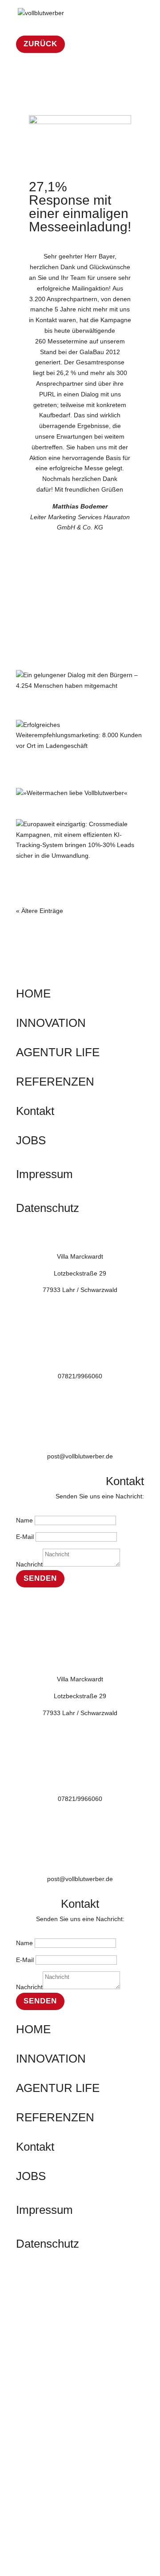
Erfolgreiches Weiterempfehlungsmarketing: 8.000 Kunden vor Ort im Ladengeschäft (69, 772)
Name (24, 1520)
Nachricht (29, 1564)
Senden (40, 1578)
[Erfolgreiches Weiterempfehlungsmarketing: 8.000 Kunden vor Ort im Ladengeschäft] (80, 736)
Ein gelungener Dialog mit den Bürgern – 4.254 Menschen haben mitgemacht (76, 708)
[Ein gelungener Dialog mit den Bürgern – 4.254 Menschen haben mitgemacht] (80, 681)
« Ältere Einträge (40, 911)
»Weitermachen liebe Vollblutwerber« (54, 811)
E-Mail (25, 1537)
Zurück (40, 44)
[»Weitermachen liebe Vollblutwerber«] (80, 793)
